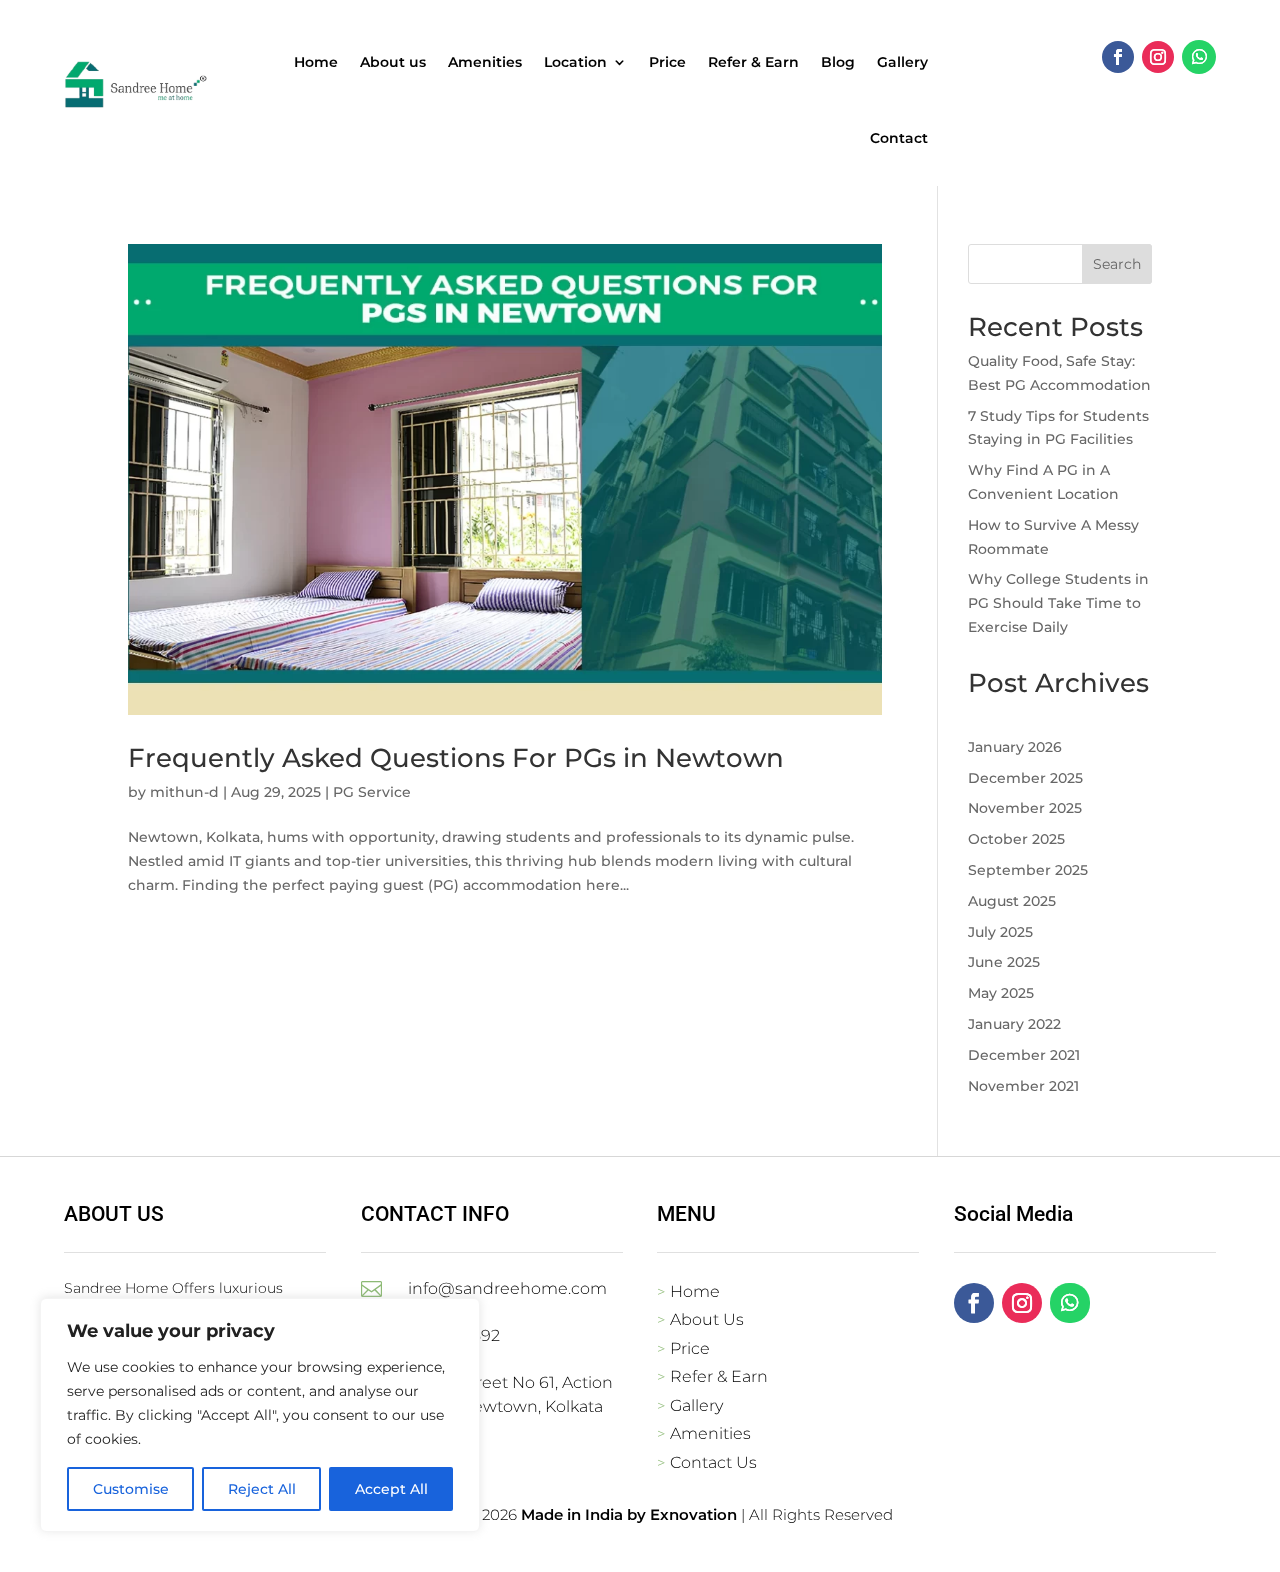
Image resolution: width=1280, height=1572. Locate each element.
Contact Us (713, 1462)
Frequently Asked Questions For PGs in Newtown (456, 758)
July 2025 (1000, 932)
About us (393, 62)
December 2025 (1025, 778)
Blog (838, 62)
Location (575, 62)
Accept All (391, 1489)
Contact (899, 138)
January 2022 (1014, 1024)
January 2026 (1015, 747)
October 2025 (1016, 839)
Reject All (262, 1489)
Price (667, 62)
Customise (131, 1489)
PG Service (372, 792)
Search (1117, 264)
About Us (707, 1319)
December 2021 (1024, 1055)
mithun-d (184, 792)
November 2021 (1023, 1086)
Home (316, 62)
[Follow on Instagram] (1158, 57)
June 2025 (1004, 962)
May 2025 (1001, 993)
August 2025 (1012, 901)
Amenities (485, 62)
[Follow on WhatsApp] (1199, 57)
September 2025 (1028, 870)
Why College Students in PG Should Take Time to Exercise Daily (1058, 603)
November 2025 (1025, 808)
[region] (260, 1415)
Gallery (902, 62)
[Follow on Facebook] (1118, 57)
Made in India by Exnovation (629, 1514)
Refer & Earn (753, 62)
